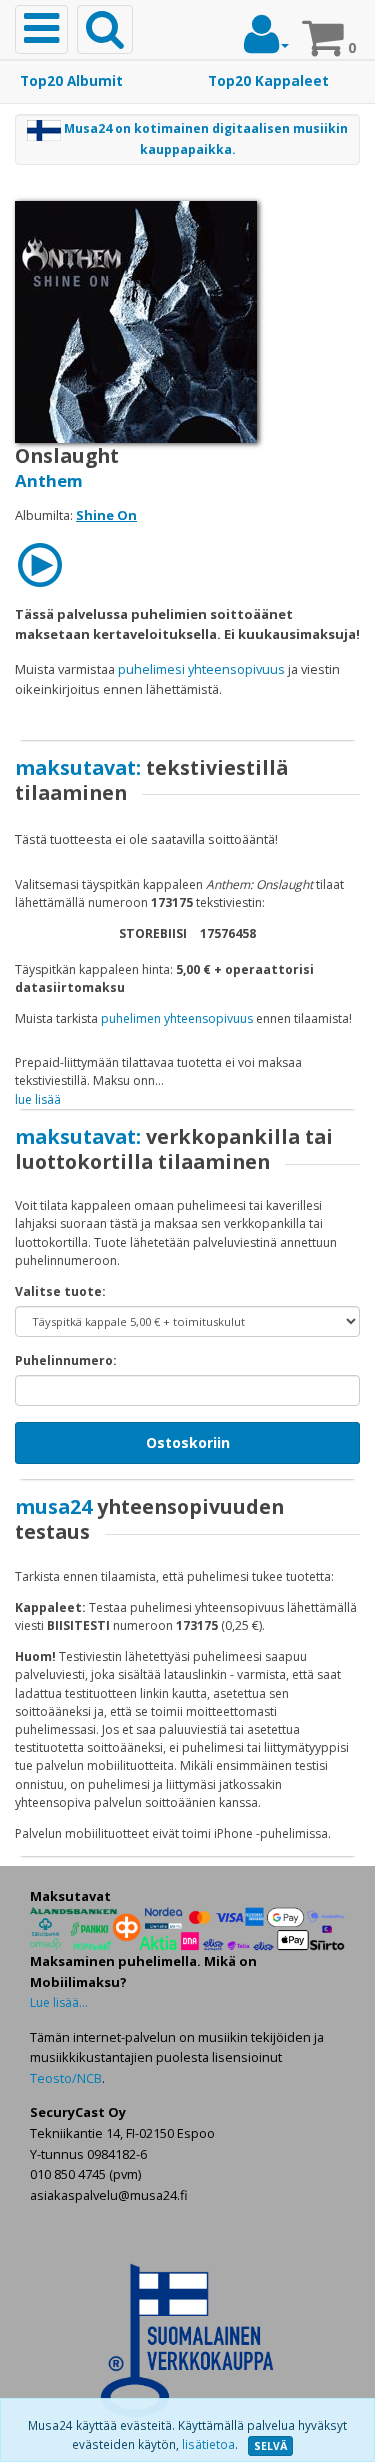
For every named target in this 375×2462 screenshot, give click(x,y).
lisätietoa (208, 2444)
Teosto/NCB (66, 2078)
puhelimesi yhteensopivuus (201, 669)
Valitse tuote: (60, 1291)
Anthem (49, 480)
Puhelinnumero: (66, 1360)
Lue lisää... (59, 2002)
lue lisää (38, 1099)
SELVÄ (270, 2446)
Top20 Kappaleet (268, 81)
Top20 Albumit (71, 81)
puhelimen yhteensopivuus (177, 1018)
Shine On (106, 515)
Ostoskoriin (188, 1442)
